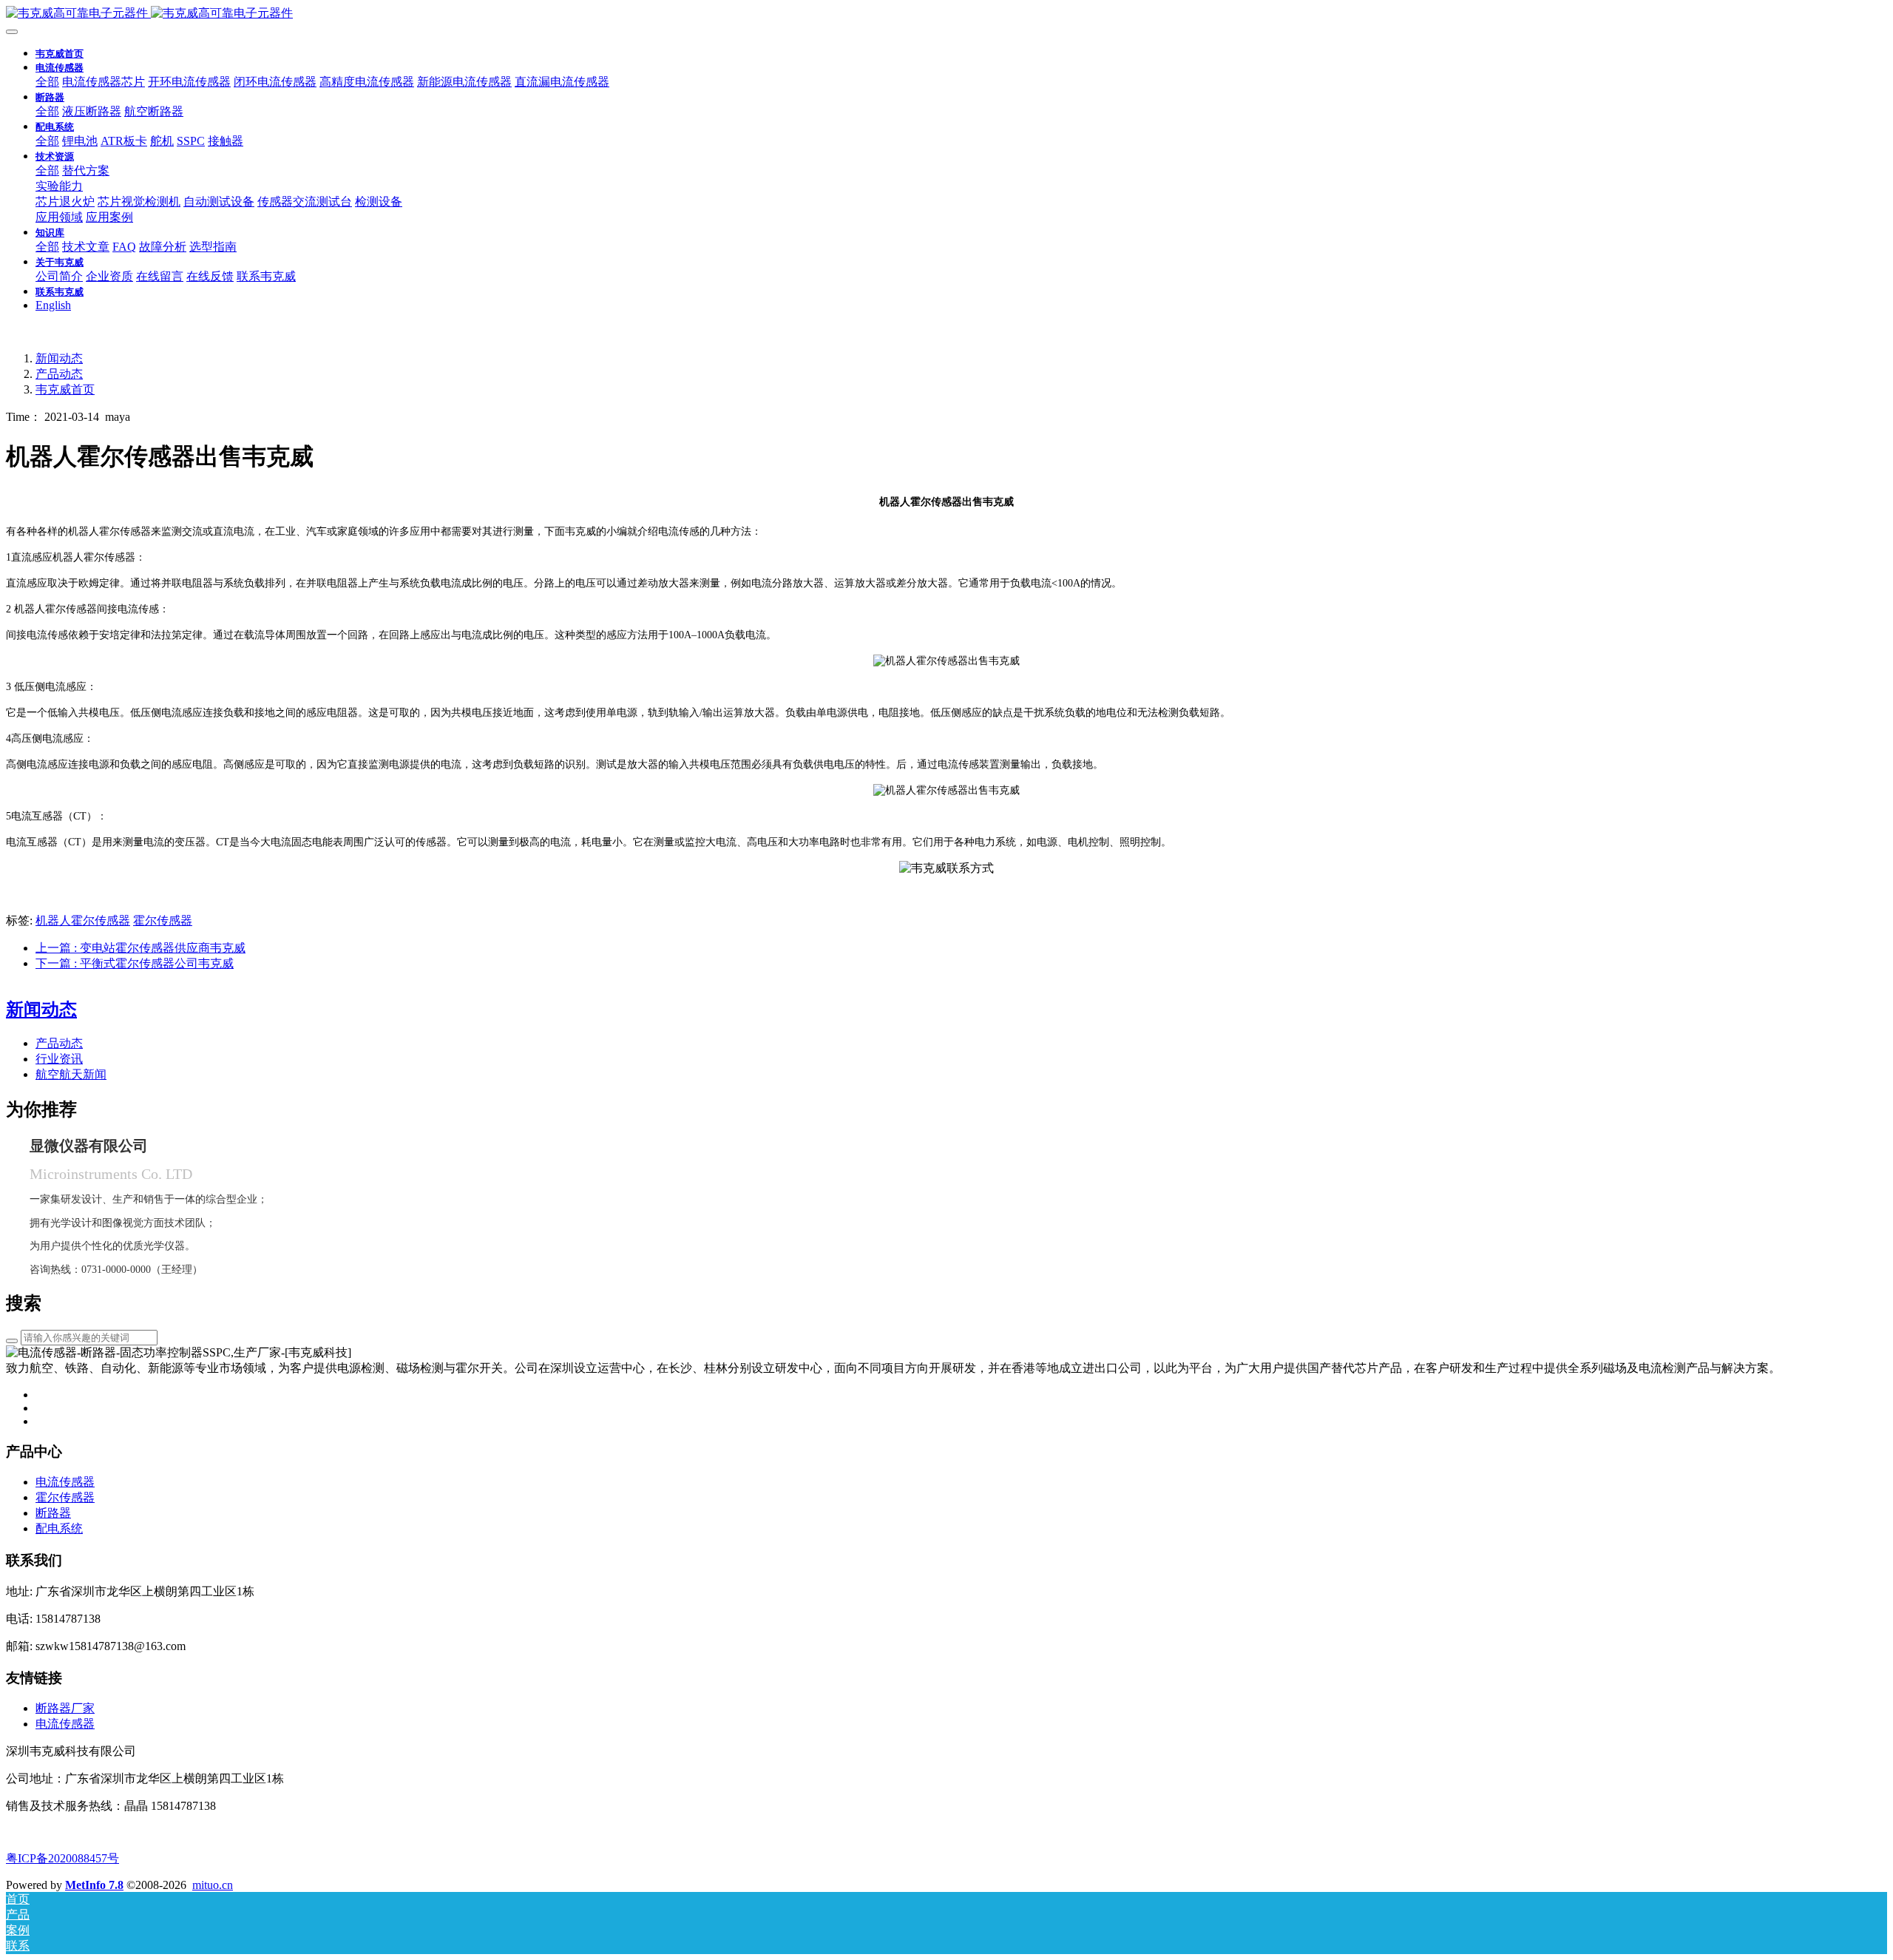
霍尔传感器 (163, 920)
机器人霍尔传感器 (83, 920)
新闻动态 (59, 358)
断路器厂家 (65, 1708)
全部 (47, 82)
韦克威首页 (60, 54)
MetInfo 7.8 (94, 1885)
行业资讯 (59, 1059)
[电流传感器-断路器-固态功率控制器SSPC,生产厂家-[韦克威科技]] (946, 14)
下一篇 (135, 963)
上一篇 (140, 948)
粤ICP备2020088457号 (62, 1858)
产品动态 (59, 374)
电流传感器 (65, 1724)
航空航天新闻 (71, 1074)
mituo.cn (213, 1885)
